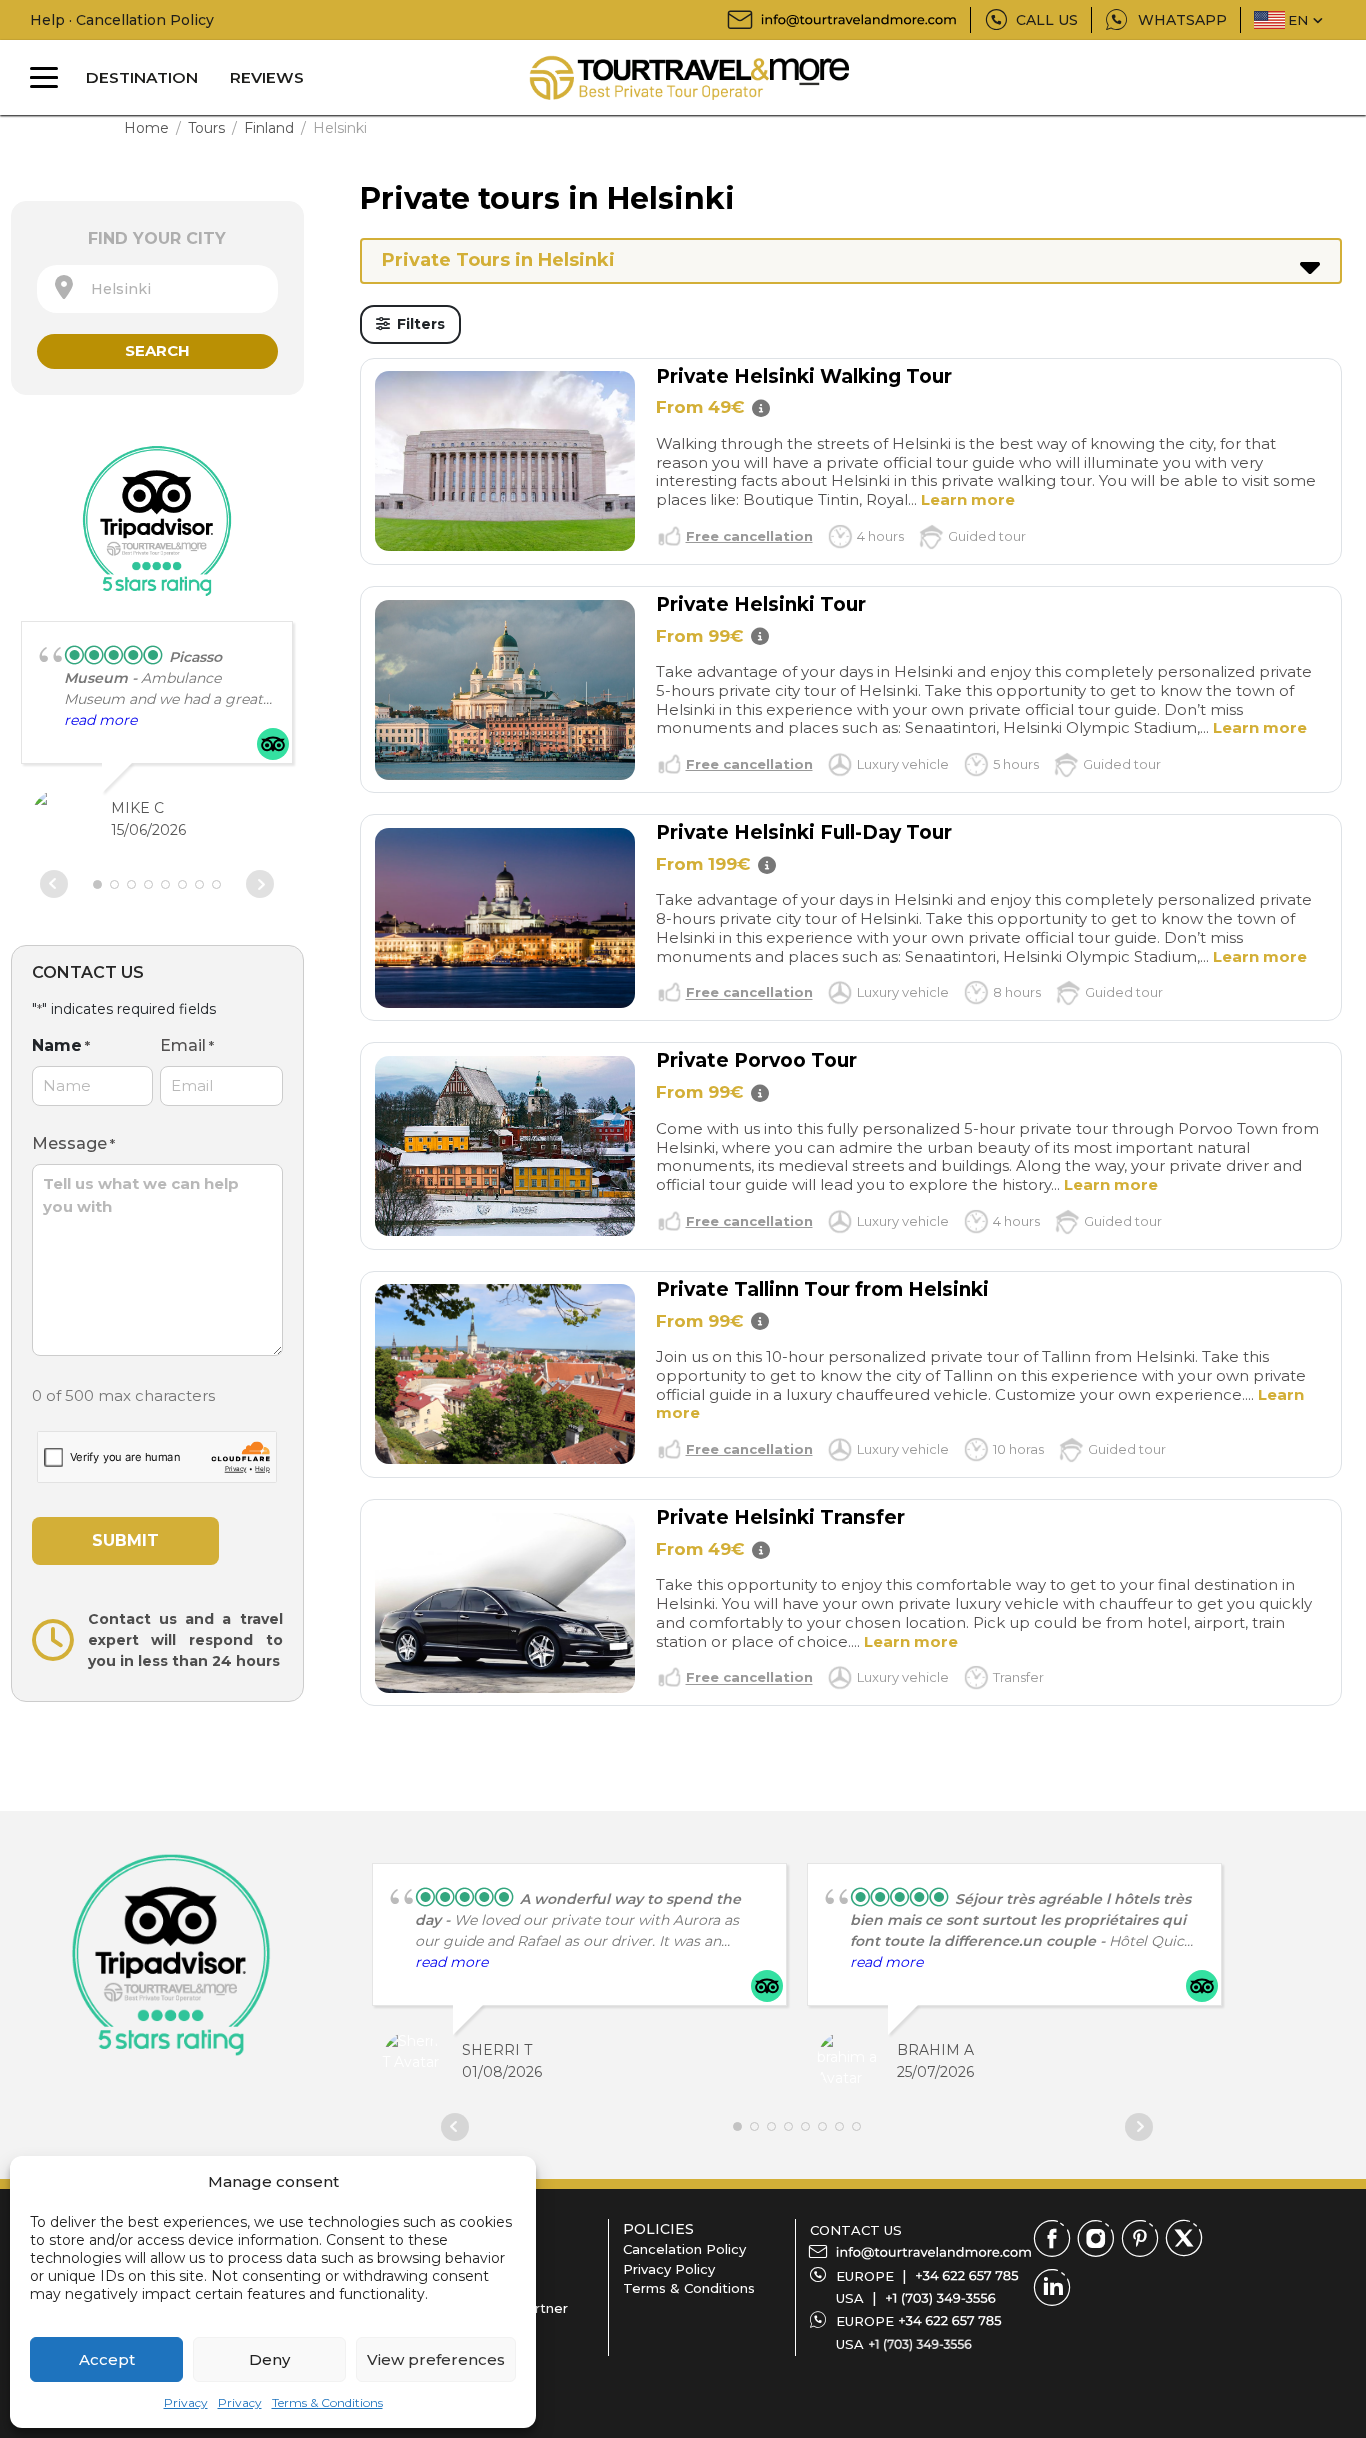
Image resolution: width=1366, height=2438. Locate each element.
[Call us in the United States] (940, 2298)
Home (146, 128)
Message (73, 1143)
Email (187, 1045)
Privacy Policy (669, 2269)
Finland (269, 128)
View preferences (436, 2359)
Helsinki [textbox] (115, 289)
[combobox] (157, 289)
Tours (206, 128)
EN (1298, 20)
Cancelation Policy (684, 2249)
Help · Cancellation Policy (122, 20)
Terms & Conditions (327, 2402)
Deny (269, 2359)
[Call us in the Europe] (967, 2276)
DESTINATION (142, 77)
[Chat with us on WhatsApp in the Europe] (950, 2321)
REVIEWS (267, 77)
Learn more (968, 499)
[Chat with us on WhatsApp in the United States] (920, 2344)
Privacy (186, 2402)
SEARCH (157, 350)
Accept (107, 2359)
